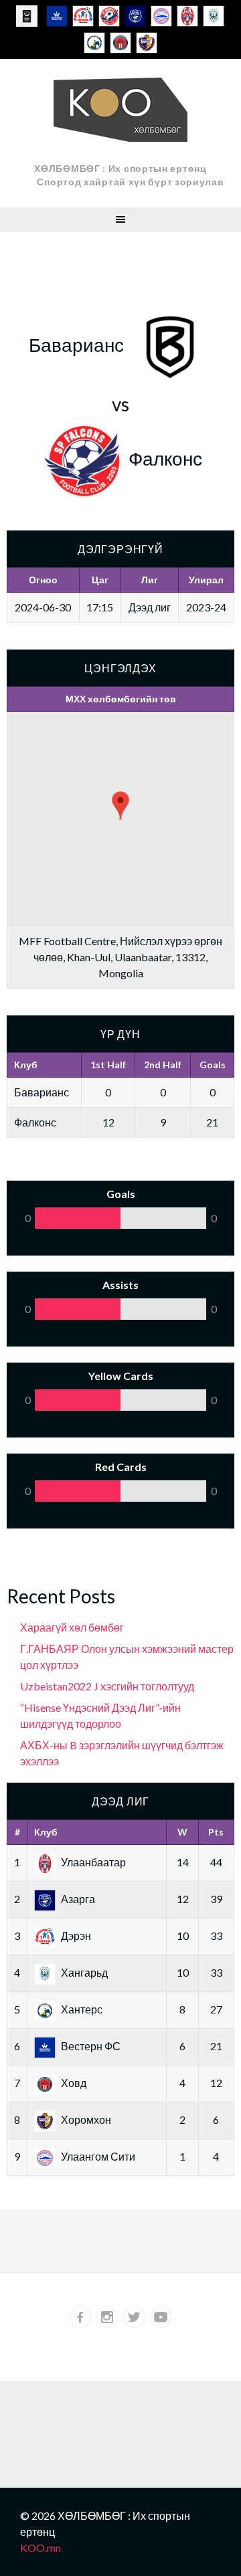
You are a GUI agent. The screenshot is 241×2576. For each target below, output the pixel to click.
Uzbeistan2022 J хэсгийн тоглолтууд (107, 1686)
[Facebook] (80, 2317)
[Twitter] (134, 2317)
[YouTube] (161, 2317)
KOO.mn (41, 2548)
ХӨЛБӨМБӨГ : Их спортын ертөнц (120, 168)
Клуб (46, 1832)
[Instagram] (107, 2317)
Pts (216, 1832)
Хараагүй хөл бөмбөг (72, 1627)
